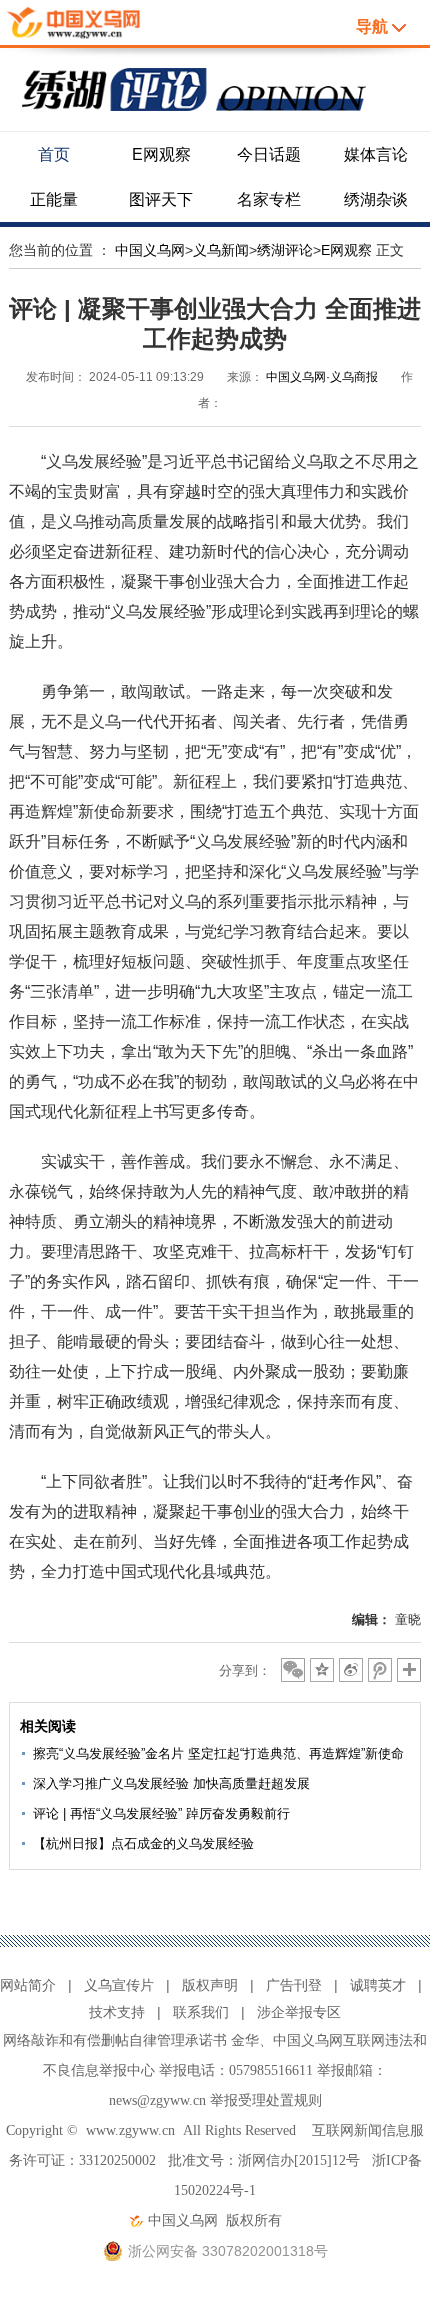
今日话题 (269, 154)
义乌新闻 (221, 250)
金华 (245, 2040)
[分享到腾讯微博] (380, 1670)
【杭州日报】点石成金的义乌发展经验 (143, 1843)
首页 (54, 154)
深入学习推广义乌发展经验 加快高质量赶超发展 (171, 1783)
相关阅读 (48, 1726)
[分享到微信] (293, 1670)
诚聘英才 (378, 1985)
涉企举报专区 (299, 2012)
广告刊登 (294, 1985)
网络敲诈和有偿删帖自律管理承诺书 (115, 2040)
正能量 (54, 199)
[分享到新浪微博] (351, 1670)
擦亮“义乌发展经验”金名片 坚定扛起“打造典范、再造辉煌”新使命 (218, 1753)
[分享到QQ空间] (322, 1670)
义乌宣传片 (119, 1985)
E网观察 (161, 154)
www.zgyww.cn (130, 2130)
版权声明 (210, 1985)
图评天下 (161, 199)
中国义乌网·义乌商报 (322, 377)
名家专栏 (269, 199)
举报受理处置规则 (266, 2100)
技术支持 (117, 2012)
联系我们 (201, 2012)
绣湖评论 (285, 250)
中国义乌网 (150, 250)
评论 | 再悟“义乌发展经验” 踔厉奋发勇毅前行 (161, 1813)
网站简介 (28, 1985)
